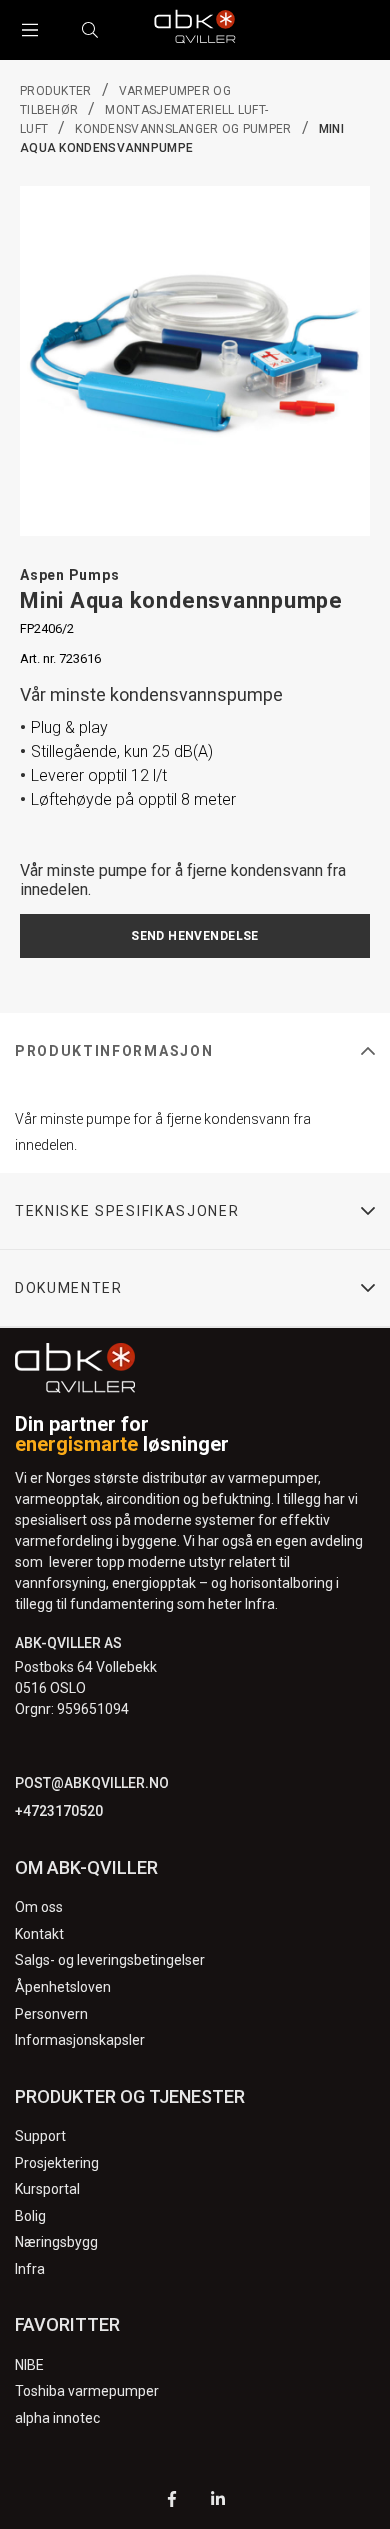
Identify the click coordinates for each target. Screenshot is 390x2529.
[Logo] (195, 30)
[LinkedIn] (218, 2501)
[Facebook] (172, 2501)
